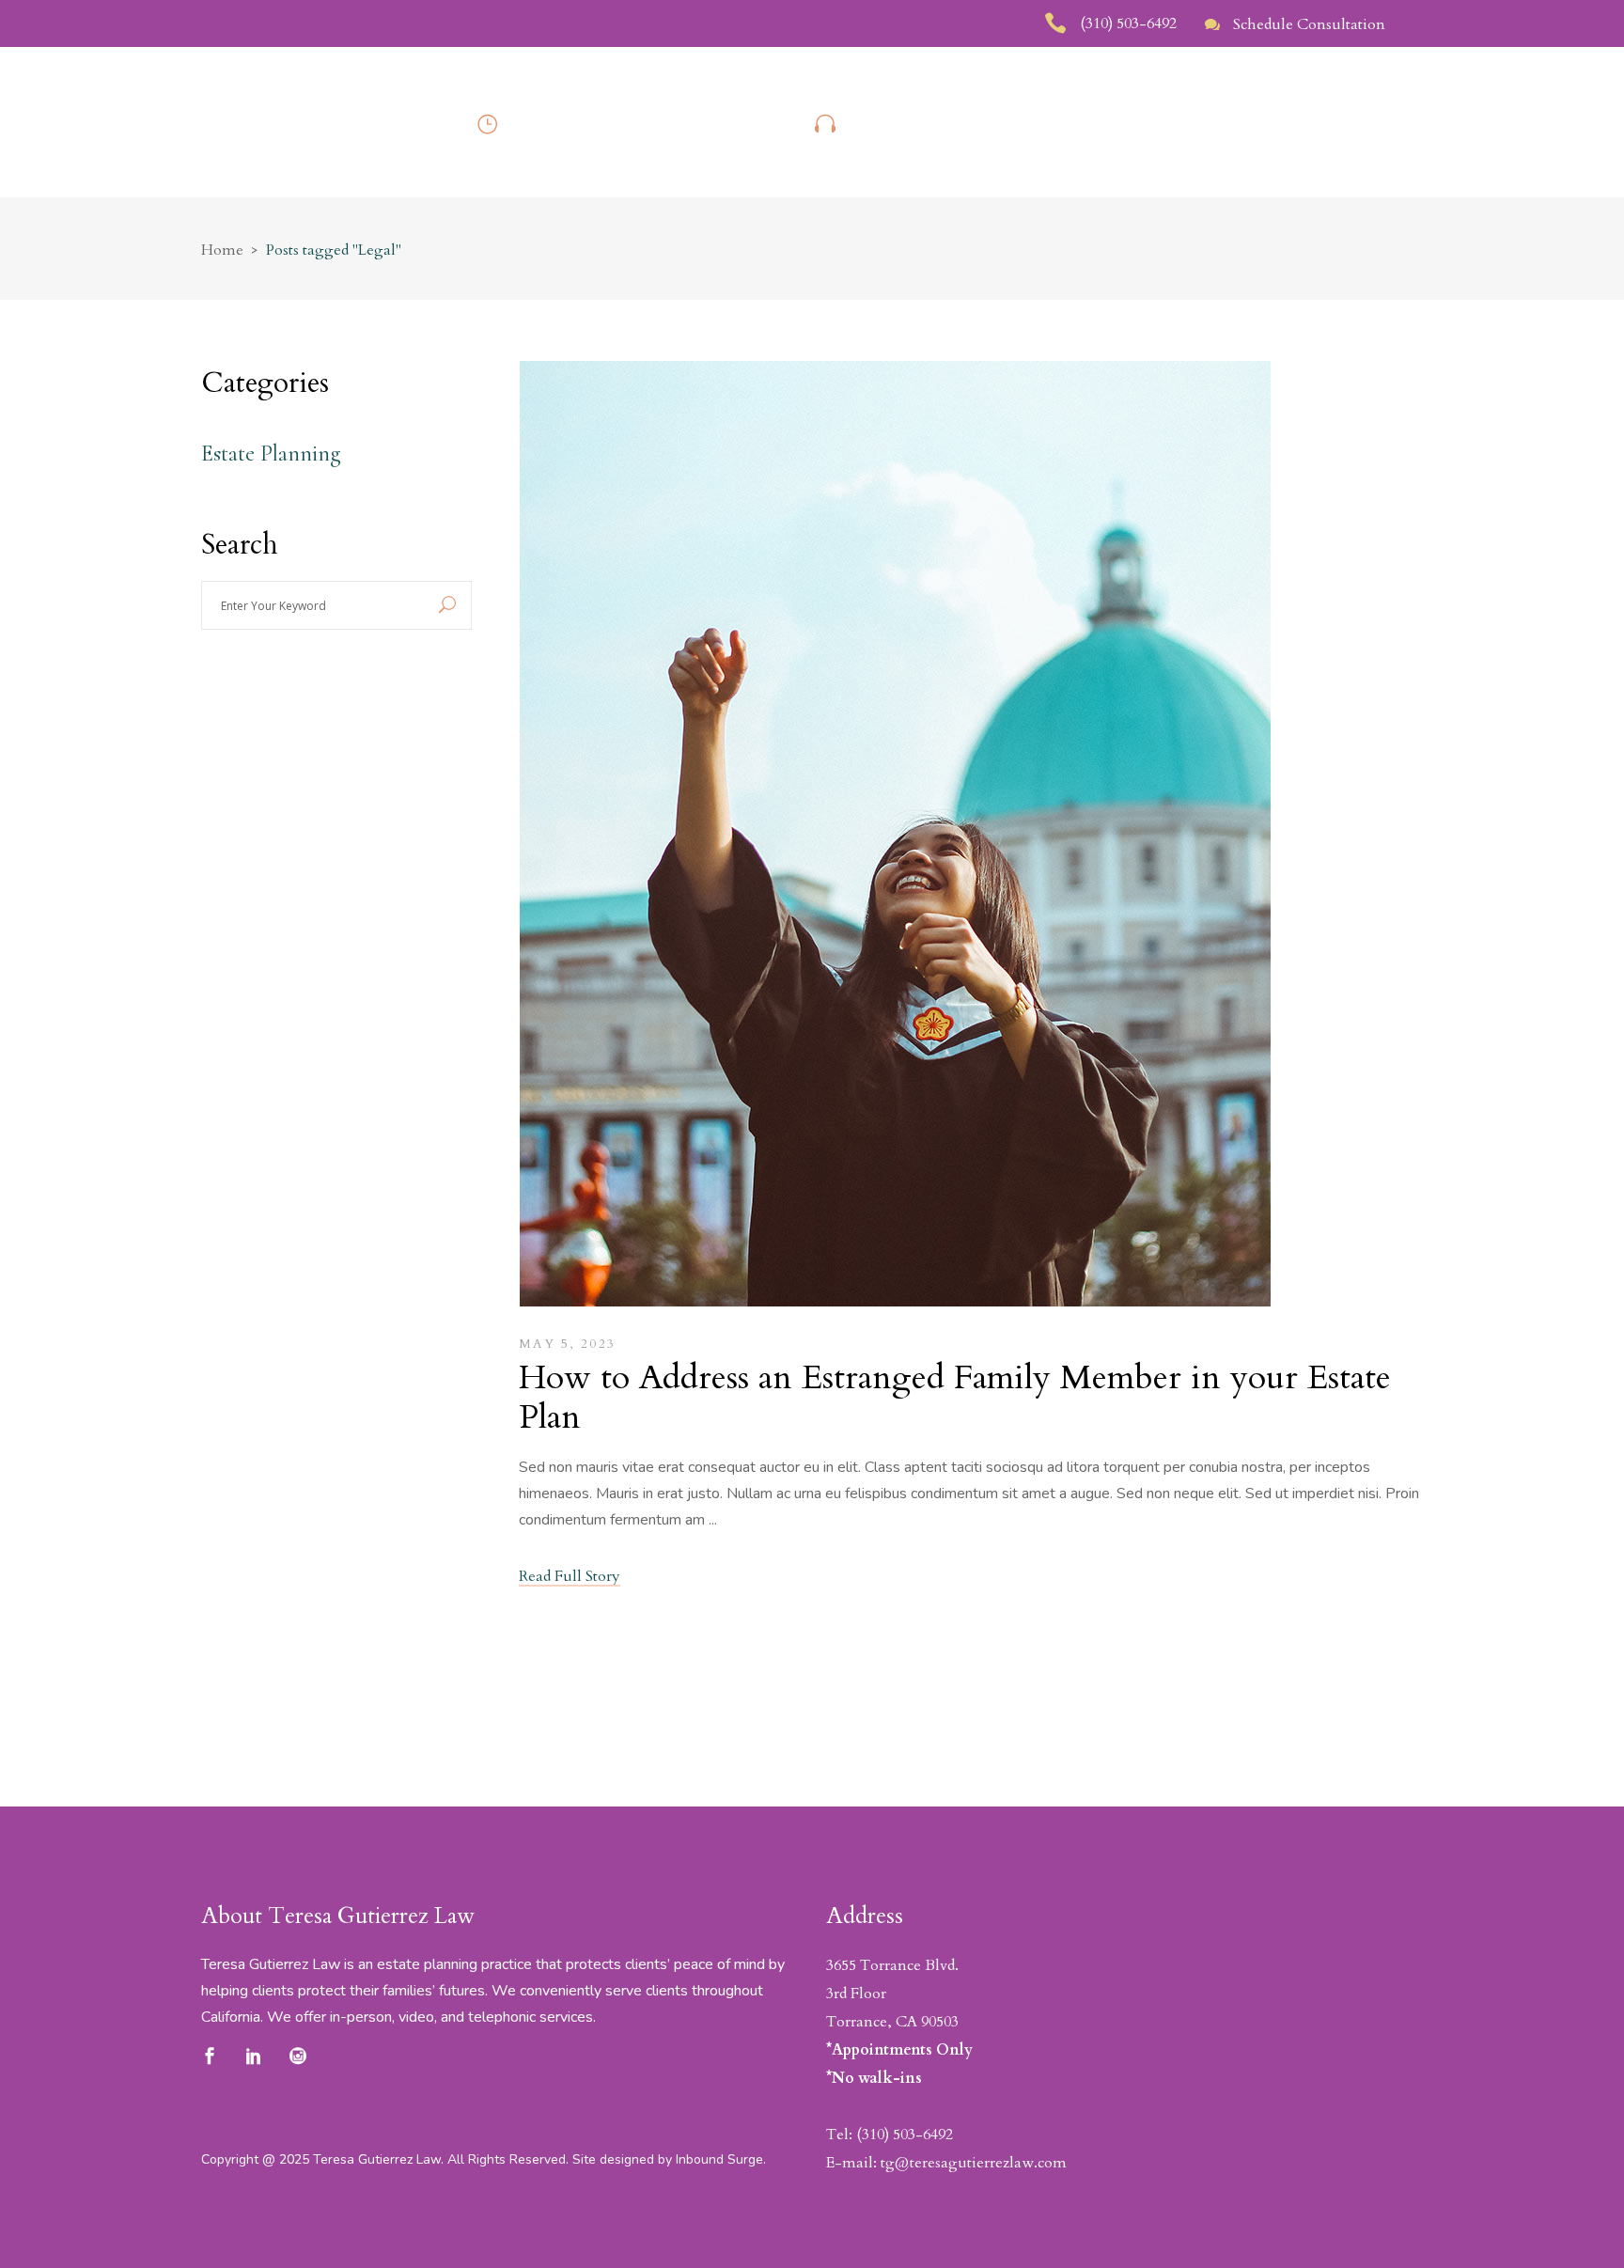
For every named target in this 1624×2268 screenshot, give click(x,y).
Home (222, 250)
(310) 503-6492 (905, 2135)
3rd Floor (856, 1994)
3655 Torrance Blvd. (892, 1965)
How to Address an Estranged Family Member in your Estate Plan (955, 1397)
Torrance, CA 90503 (892, 2022)
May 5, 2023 (568, 1344)
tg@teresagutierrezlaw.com (974, 2163)
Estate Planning (271, 454)
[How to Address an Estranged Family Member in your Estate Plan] (895, 838)
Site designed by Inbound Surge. (669, 2159)
